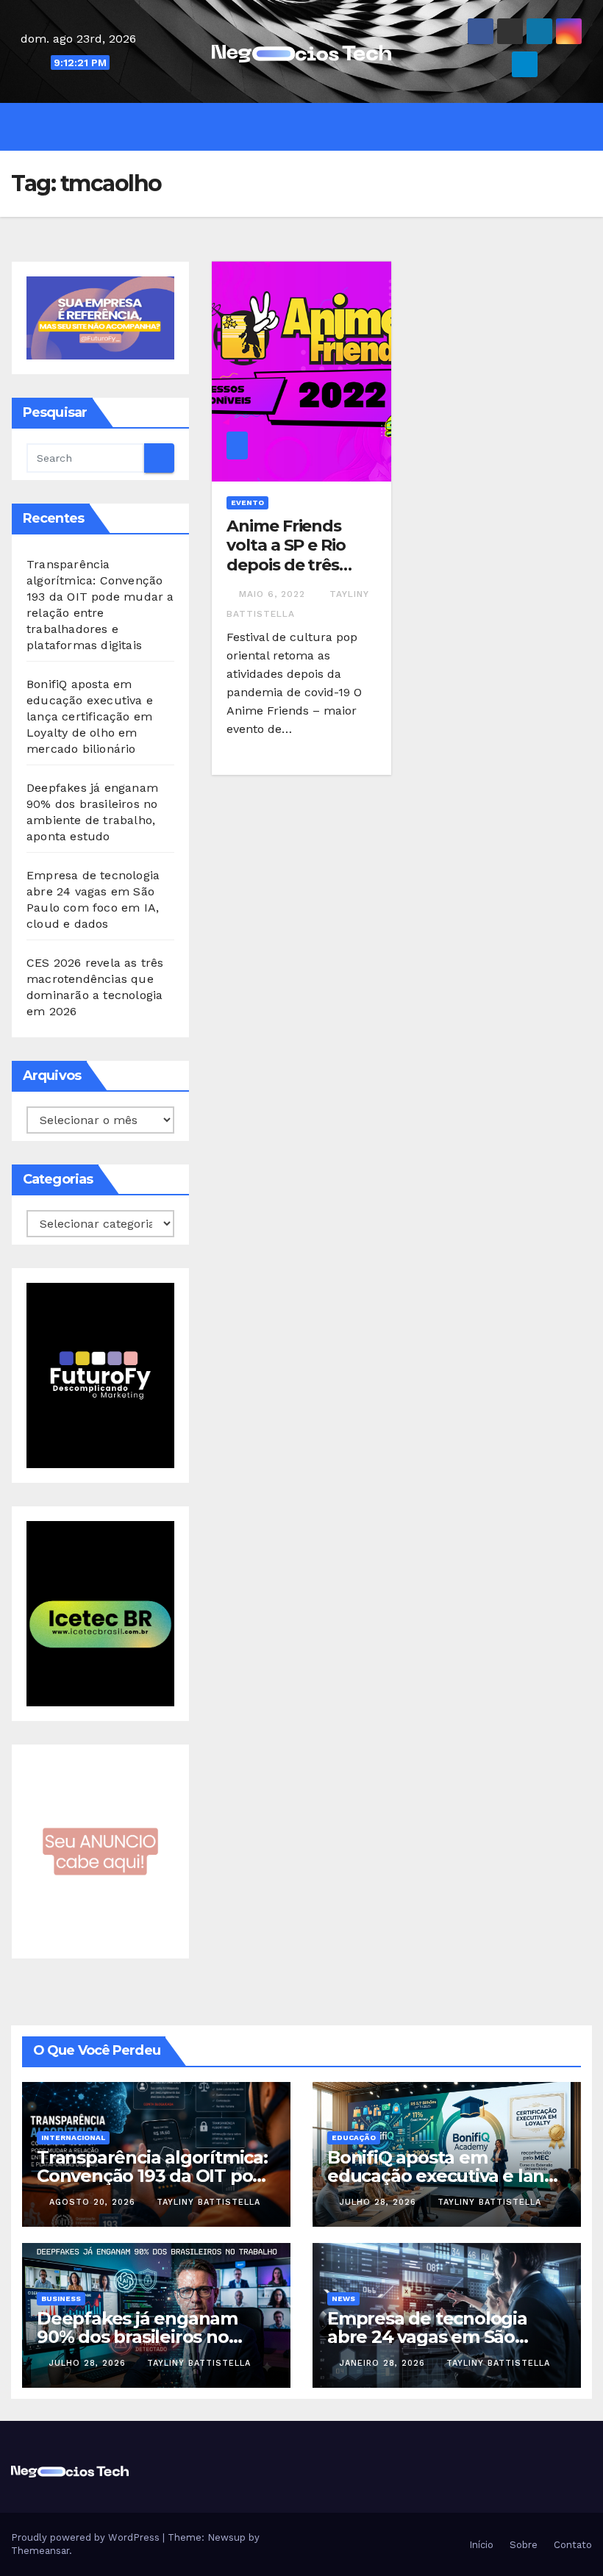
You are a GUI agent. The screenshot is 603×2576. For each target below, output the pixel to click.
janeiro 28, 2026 (384, 2363)
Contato (571, 2545)
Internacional (73, 2137)
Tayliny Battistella (208, 2202)
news (343, 2298)
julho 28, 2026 (380, 2202)
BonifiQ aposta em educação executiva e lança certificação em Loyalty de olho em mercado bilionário (90, 716)
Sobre (522, 2545)
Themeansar (40, 2551)
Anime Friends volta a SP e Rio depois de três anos (286, 555)
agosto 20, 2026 (94, 2202)
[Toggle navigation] (313, 126)
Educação (354, 2137)
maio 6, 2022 (274, 594)
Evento (247, 502)
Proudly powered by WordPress (87, 2537)
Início (480, 2545)
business (61, 2298)
